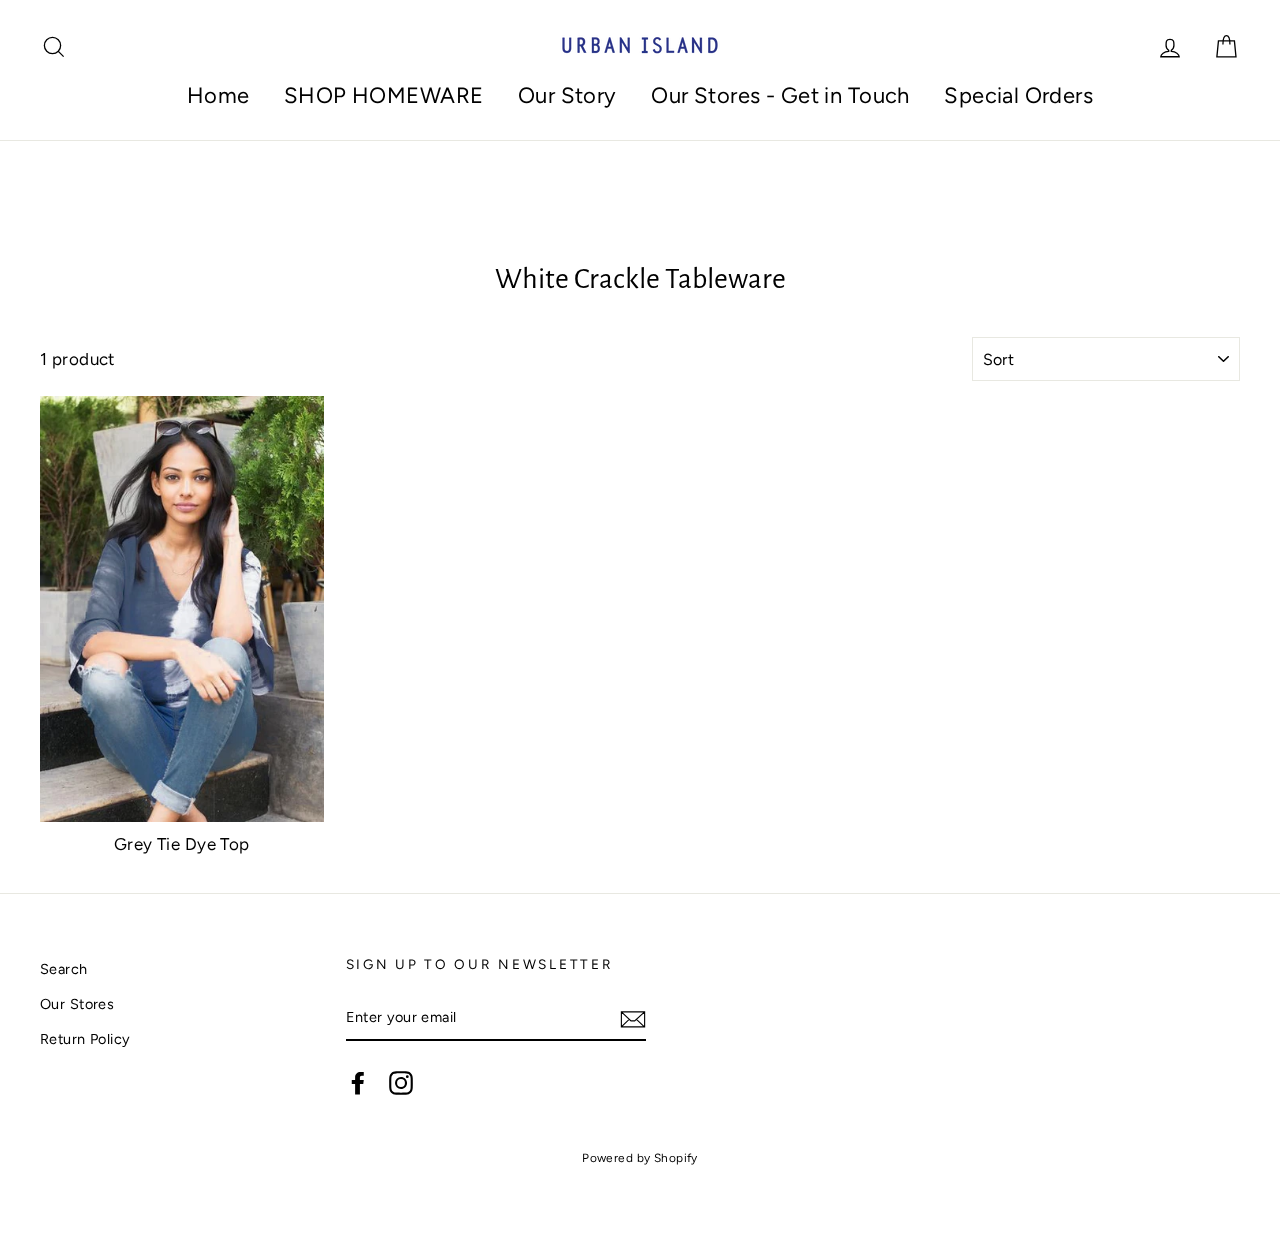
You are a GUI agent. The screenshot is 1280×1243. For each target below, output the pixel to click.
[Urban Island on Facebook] (358, 1083)
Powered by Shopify (640, 1158)
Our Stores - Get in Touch (780, 95)
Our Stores (77, 1004)
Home (218, 95)
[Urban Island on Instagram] (401, 1083)
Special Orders (1018, 95)
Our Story (567, 95)
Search (64, 969)
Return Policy (85, 1039)
